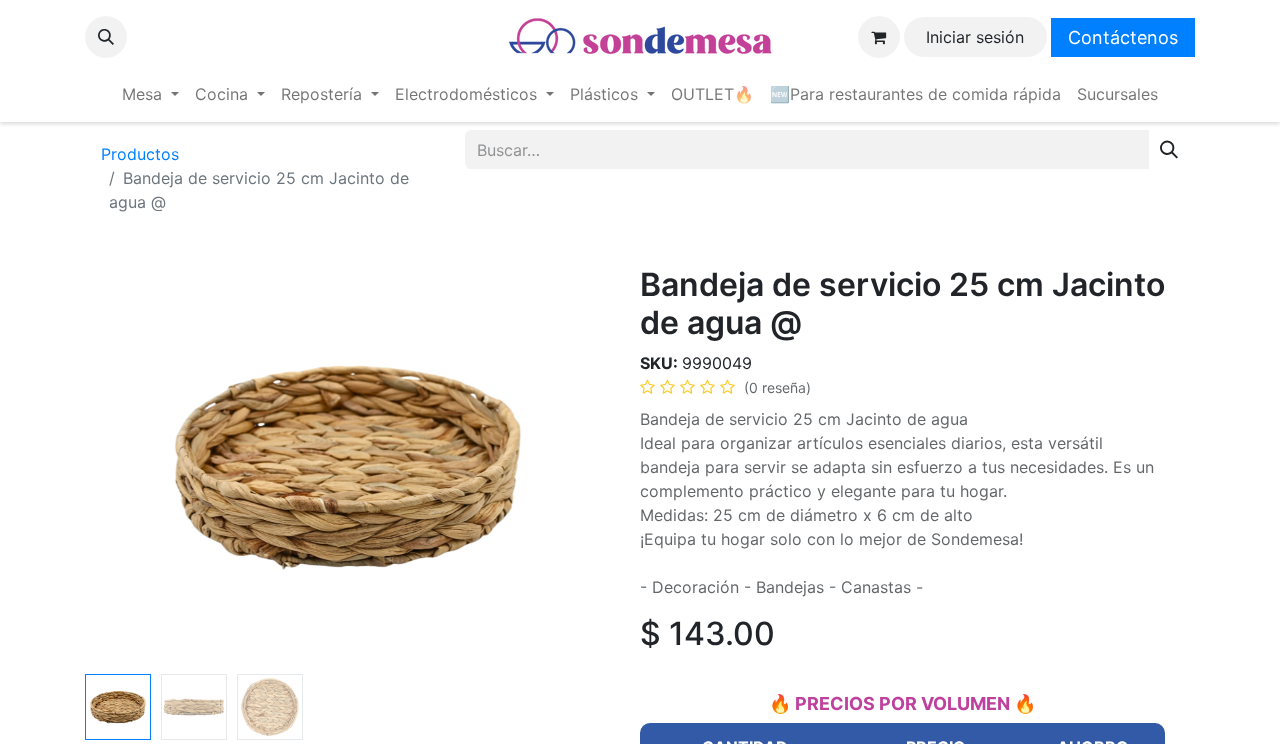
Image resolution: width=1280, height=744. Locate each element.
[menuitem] (150, 94)
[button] (106, 37)
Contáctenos (1123, 37)
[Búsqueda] (1169, 149)
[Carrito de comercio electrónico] (879, 37)
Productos (140, 154)
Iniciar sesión (975, 37)
